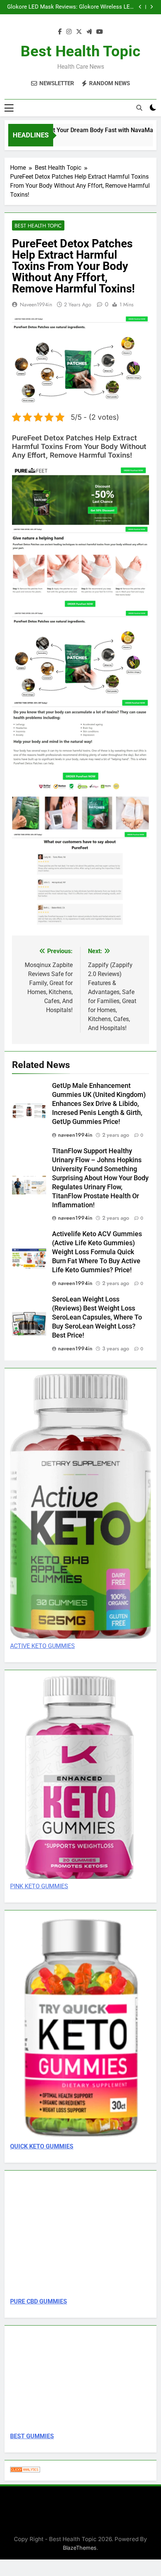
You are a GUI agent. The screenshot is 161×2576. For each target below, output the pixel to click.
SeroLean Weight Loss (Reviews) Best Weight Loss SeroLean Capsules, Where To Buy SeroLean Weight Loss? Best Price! (97, 1317)
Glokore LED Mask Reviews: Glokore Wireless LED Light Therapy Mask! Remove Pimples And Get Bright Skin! (70, 7)
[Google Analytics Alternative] (25, 2470)
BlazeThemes (80, 2548)
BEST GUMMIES (32, 2436)
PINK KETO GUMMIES (39, 1886)
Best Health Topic (80, 51)
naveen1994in (36, 304)
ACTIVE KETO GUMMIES (42, 1646)
